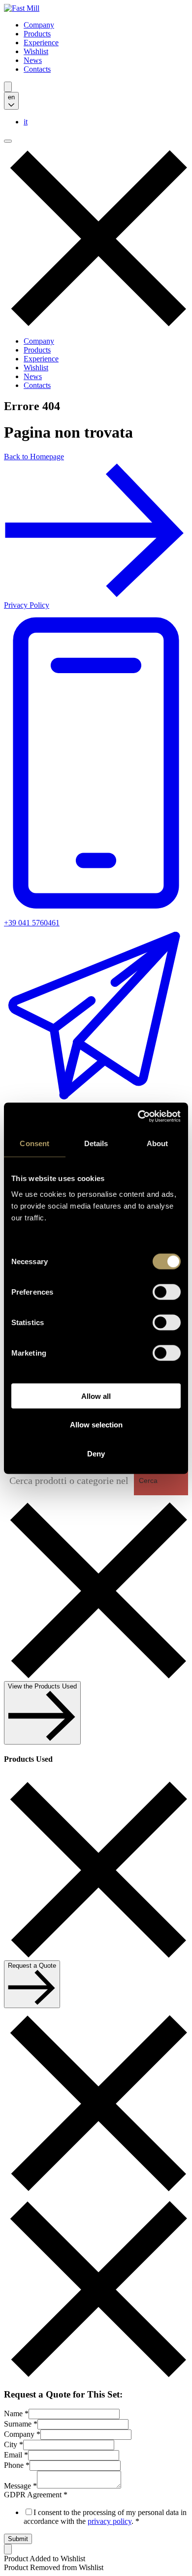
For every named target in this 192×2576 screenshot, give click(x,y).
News (33, 60)
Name (16, 2413)
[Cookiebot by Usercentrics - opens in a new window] (138, 1116)
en (11, 97)
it (26, 122)
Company (39, 25)
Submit (18, 2539)
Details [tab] (96, 1143)
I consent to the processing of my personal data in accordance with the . (105, 2517)
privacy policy (110, 2521)
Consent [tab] (34, 1143)
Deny (96, 1453)
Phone (17, 2465)
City (14, 2444)
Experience (41, 43)
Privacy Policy (27, 605)
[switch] (167, 1292)
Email (16, 2455)
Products (37, 34)
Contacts (37, 69)
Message (20, 2486)
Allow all (96, 1396)
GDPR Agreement (36, 2495)
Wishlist (36, 51)
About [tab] (158, 1143)
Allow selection (96, 1425)
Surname (21, 2424)
